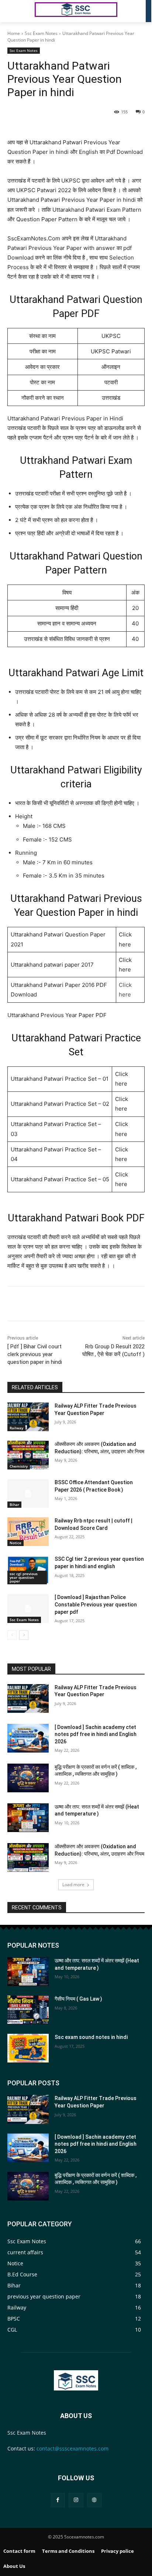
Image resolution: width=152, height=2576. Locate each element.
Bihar (14, 1504)
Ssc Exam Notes (41, 33)
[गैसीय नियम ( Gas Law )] (28, 2010)
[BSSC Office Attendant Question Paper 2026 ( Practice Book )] (28, 1493)
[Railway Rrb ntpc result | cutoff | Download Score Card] (28, 1532)
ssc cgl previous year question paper (24, 1577)
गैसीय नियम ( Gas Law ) (78, 1999)
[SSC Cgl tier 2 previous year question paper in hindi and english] (28, 1570)
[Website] (94, 2500)
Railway (16, 1428)
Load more (73, 1885)
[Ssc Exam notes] (76, 2380)
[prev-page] (12, 1635)
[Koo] (106, 113)
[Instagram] (76, 2500)
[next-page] (24, 1635)
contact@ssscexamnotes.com (72, 2448)
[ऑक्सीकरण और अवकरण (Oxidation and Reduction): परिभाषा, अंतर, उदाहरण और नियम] (28, 1455)
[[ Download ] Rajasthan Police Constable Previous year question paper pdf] (28, 1608)
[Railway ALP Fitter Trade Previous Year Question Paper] (28, 1417)
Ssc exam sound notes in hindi (91, 2037)
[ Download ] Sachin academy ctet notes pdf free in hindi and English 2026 (96, 1734)
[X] (55, 113)
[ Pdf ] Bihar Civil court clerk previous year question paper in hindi (35, 1354)
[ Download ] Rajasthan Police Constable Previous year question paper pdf (96, 1604)
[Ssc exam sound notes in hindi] (28, 2048)
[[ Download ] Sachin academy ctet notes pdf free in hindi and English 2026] (28, 1738)
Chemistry (19, 1466)
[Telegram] (89, 113)
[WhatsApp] (72, 113)
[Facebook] (38, 113)
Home (14, 33)
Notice (15, 1543)
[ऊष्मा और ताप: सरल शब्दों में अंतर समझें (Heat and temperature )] (28, 1818)
